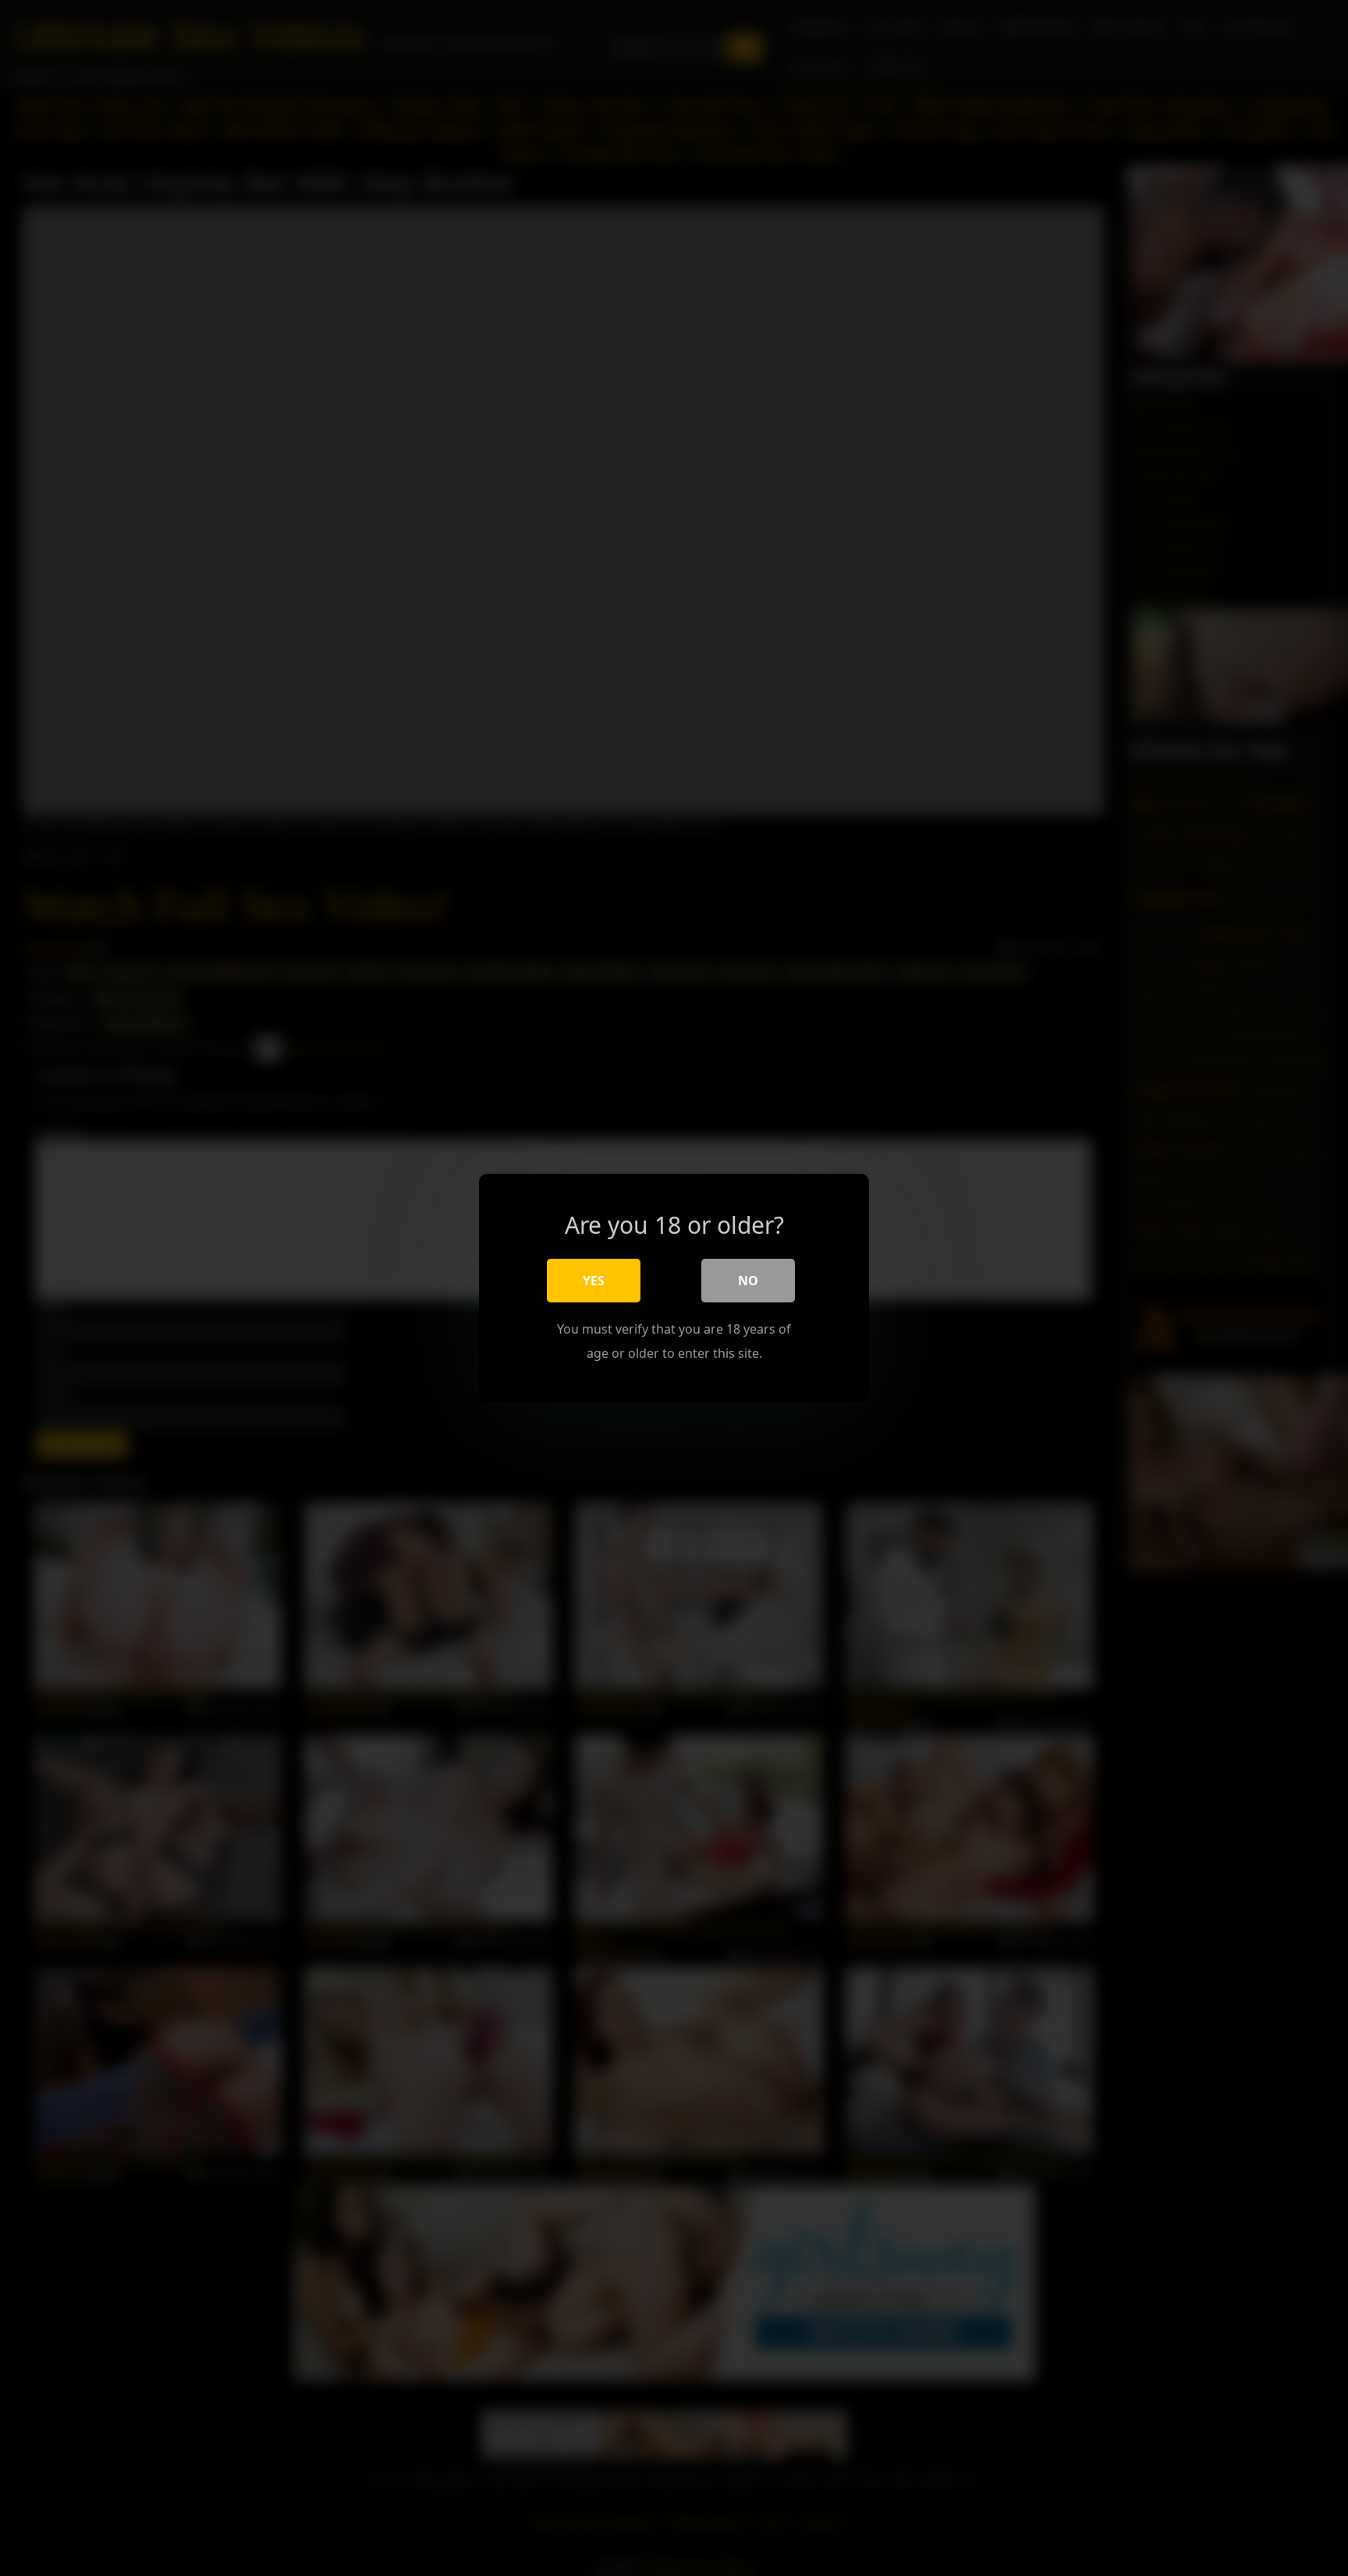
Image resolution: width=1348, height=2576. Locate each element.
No (748, 1281)
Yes (594, 1281)
